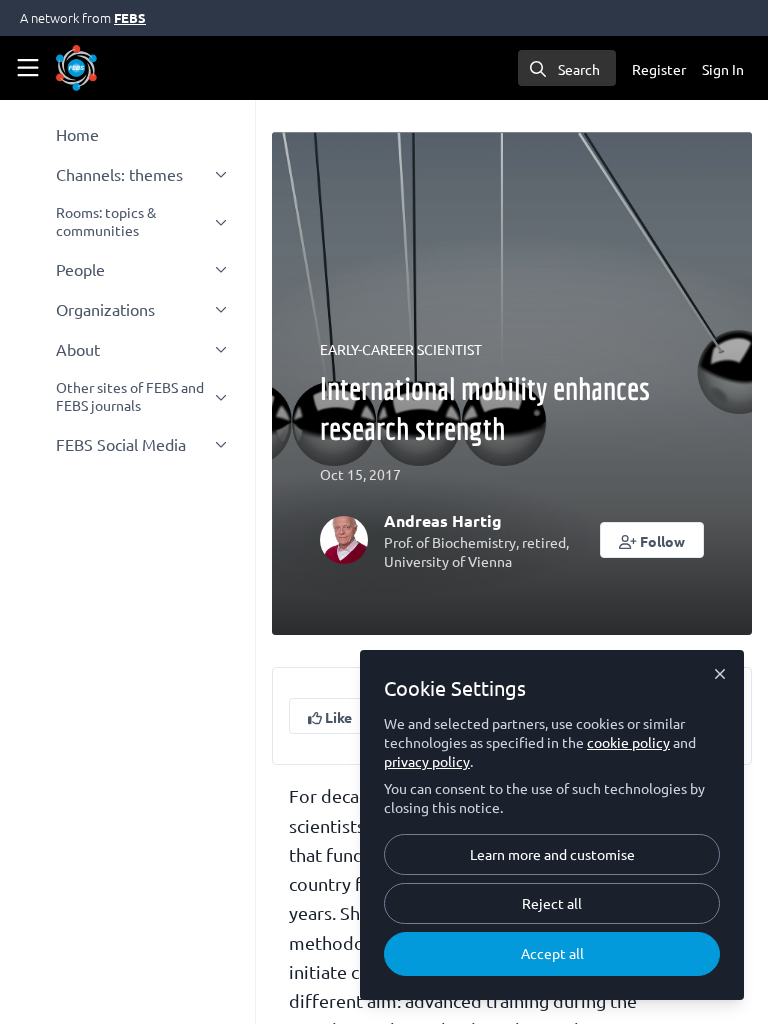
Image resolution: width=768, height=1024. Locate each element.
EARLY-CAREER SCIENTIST (401, 349)
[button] (652, 540)
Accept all (552, 953)
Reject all (552, 903)
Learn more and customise (552, 854)
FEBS (130, 17)
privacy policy (427, 761)
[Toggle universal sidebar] (28, 68)
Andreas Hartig (443, 520)
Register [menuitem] (659, 69)
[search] (567, 68)
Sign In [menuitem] (723, 69)
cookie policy (628, 742)
